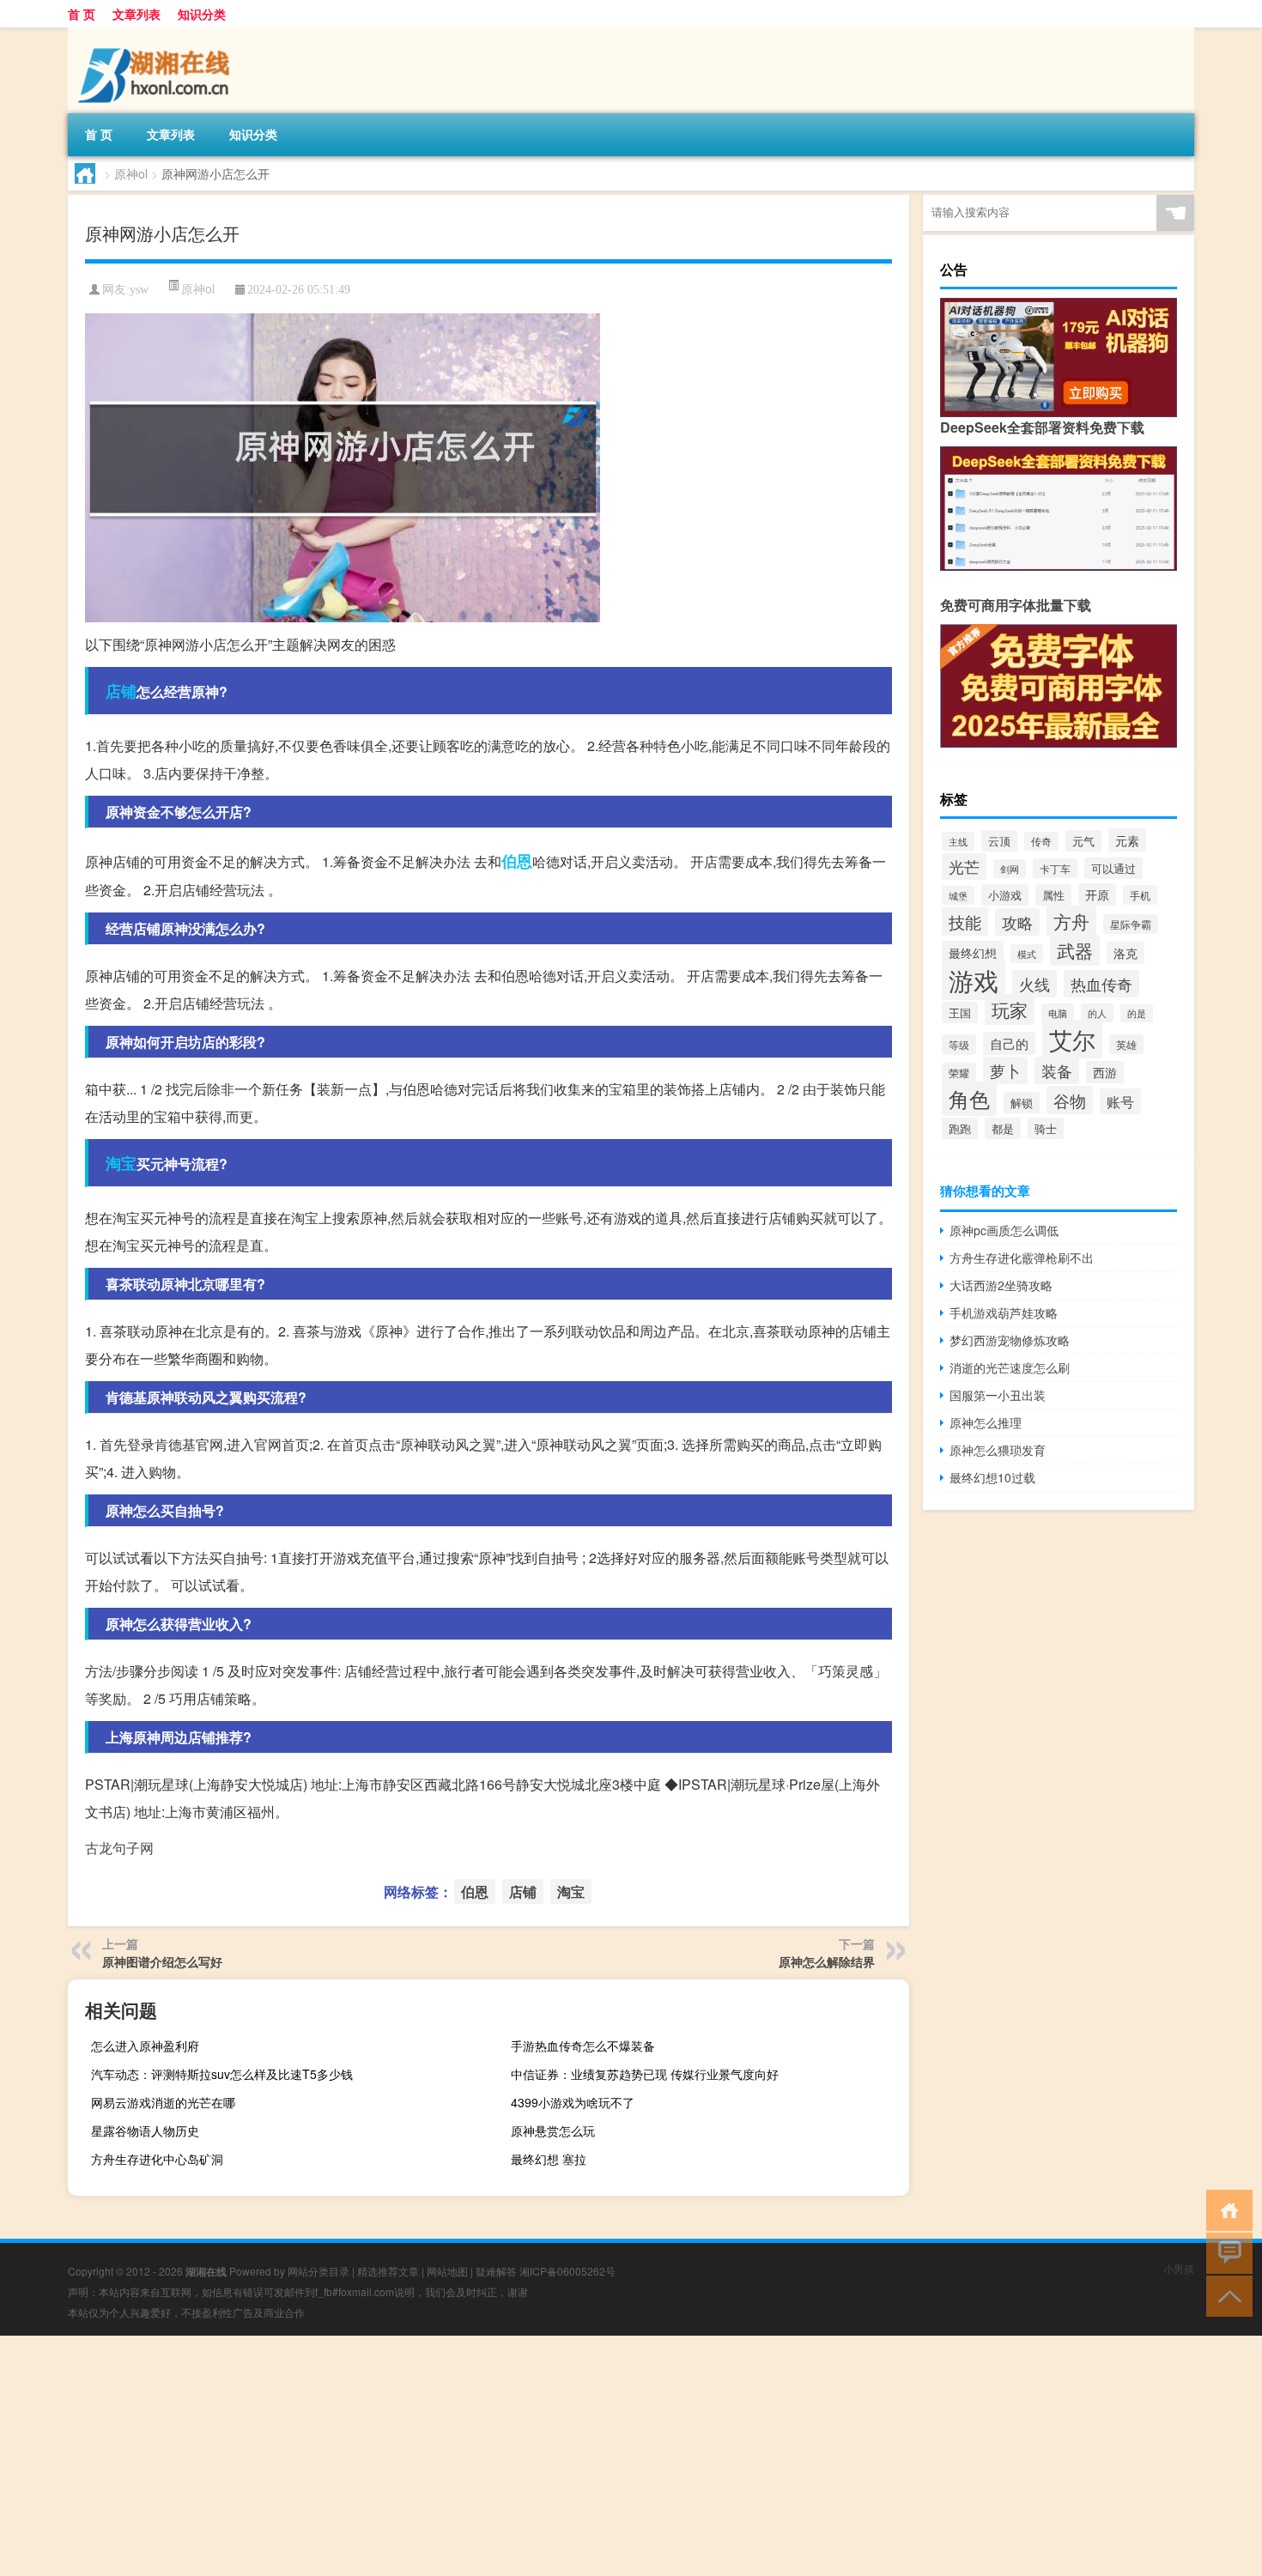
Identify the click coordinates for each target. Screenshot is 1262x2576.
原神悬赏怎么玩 (553, 2131)
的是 (1137, 1013)
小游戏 (1005, 895)
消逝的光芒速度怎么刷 (1010, 1367)
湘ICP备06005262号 (567, 2271)
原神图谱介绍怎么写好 (162, 1961)
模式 (1027, 954)
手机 (1140, 895)
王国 (960, 1012)
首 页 (82, 14)
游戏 (974, 979)
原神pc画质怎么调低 (1004, 1230)
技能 (965, 921)
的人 (1097, 1013)
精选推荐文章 (388, 2271)
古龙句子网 (119, 1848)
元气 (1083, 841)
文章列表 (137, 14)
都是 (1003, 1128)
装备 (1057, 1070)
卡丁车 (1055, 868)
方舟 (1071, 921)
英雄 (1126, 1044)
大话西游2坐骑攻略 (1001, 1285)
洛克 (1125, 953)
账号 (1120, 1101)
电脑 (1058, 1013)
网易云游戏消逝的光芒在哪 (163, 2102)
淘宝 (121, 1163)
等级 (959, 1045)
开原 (1097, 894)
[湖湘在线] (158, 33)
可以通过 (1113, 868)
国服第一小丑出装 (998, 1395)
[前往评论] (1226, 2252)
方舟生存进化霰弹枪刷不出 (1022, 1258)
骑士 (1046, 1128)
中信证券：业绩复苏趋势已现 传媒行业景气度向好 (645, 2074)
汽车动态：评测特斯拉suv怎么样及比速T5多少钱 (222, 2074)
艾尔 (1072, 1039)
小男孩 (1179, 2268)
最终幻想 (973, 952)
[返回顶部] (1226, 2295)
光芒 (964, 867)
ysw (139, 290)
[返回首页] (1226, 2209)
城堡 (958, 895)
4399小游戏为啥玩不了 (573, 2102)
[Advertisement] (515, 2456)
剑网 (1010, 869)
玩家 (1010, 1009)
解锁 (1022, 1103)
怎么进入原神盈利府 (145, 2046)
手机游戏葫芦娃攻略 (1004, 1312)
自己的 (1009, 1043)
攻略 (1017, 922)
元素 (1127, 840)
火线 (1034, 984)
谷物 (1070, 1100)
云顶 (999, 841)
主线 (958, 841)
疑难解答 (496, 2271)
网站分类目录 (319, 2271)
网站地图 (447, 2271)
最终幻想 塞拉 (549, 2159)
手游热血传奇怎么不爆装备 (583, 2046)
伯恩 (517, 861)
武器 (1075, 950)
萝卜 (1005, 1070)
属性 (1053, 895)
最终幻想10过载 (992, 1477)
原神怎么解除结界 (827, 1961)
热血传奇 (1101, 984)
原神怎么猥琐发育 (998, 1450)
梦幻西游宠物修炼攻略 (1010, 1340)
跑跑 (960, 1128)
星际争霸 (1131, 924)
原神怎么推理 (986, 1422)
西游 (1105, 1072)
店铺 (121, 691)
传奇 (1041, 841)
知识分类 (202, 14)
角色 (969, 1099)
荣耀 (959, 1073)
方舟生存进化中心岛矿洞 (157, 2159)
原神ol (131, 173)
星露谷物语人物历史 (145, 2131)
